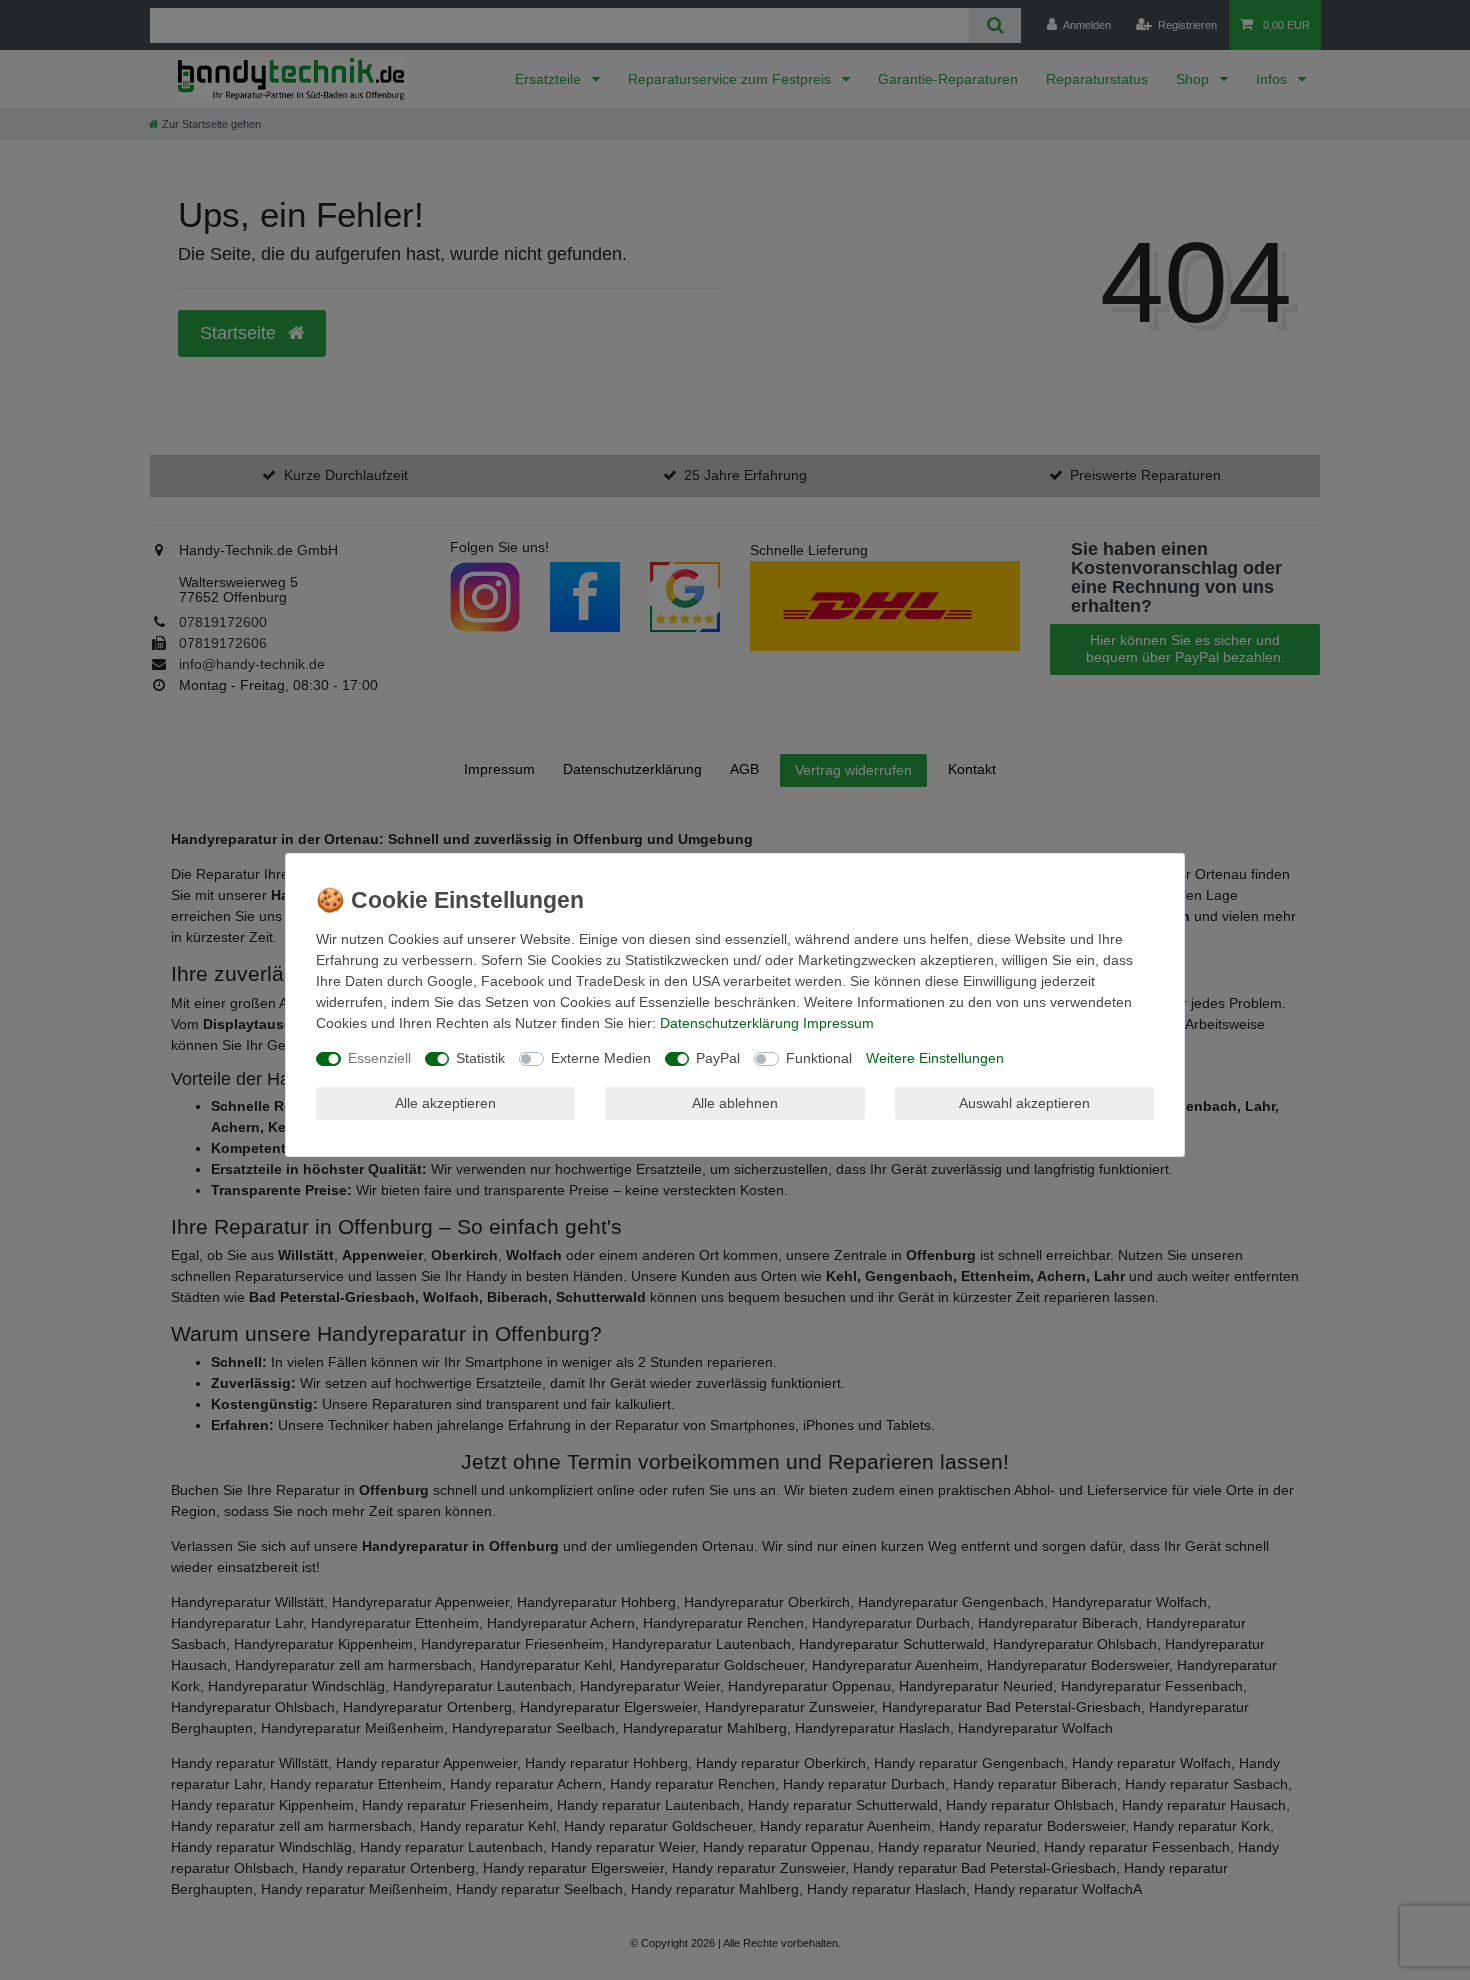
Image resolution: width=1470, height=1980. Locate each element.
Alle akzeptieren (445, 1103)
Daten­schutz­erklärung (729, 1023)
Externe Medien (601, 1058)
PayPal (718, 1058)
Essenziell (379, 1058)
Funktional (819, 1058)
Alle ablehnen (735, 1103)
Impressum (838, 1023)
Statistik (480, 1058)
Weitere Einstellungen (935, 1058)
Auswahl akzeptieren (1024, 1103)
